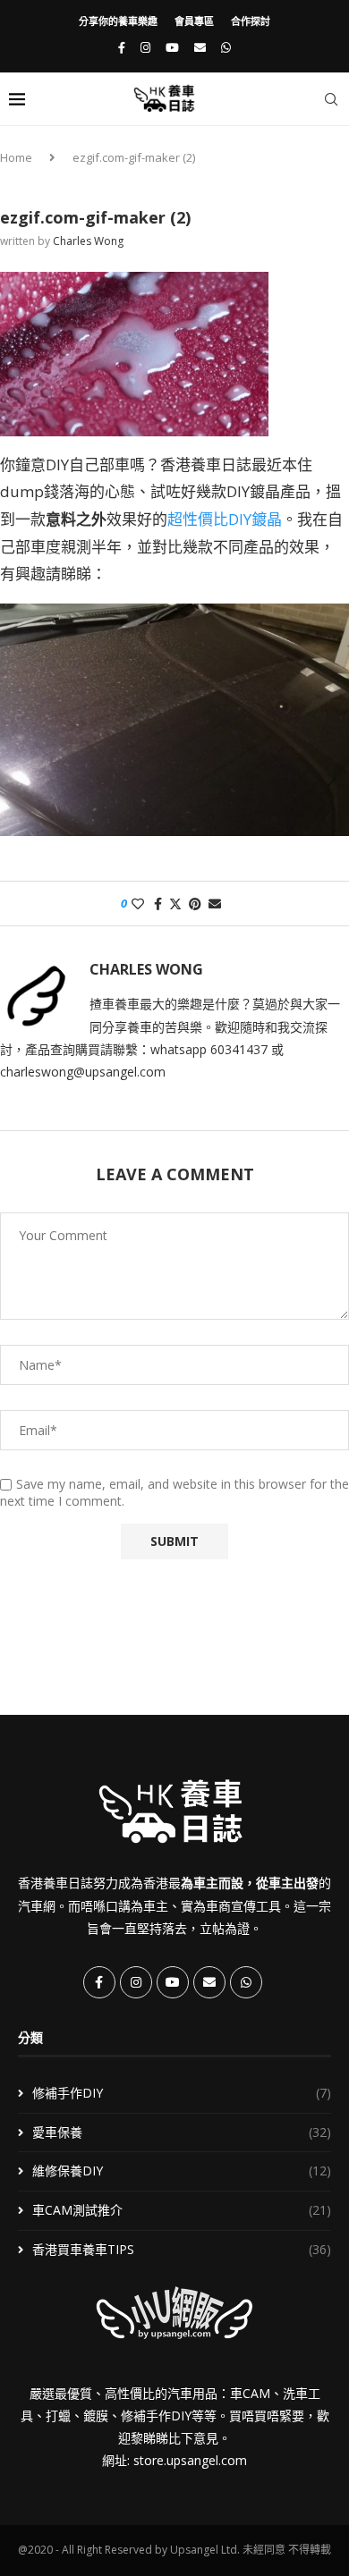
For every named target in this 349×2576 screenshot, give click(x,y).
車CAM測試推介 (182, 2210)
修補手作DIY (182, 2093)
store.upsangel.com (190, 2460)
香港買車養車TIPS (182, 2249)
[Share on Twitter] (175, 904)
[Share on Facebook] (158, 904)
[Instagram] (145, 47)
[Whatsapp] (226, 47)
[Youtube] (172, 47)
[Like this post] (138, 904)
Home (16, 157)
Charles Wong (88, 241)
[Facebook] (122, 47)
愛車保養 (182, 2132)
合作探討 (251, 21)
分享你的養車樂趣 (118, 21)
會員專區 (194, 21)
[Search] (331, 99)
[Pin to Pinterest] (195, 904)
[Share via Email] (215, 904)
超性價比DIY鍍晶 (225, 519)
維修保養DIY (182, 2171)
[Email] (200, 47)
